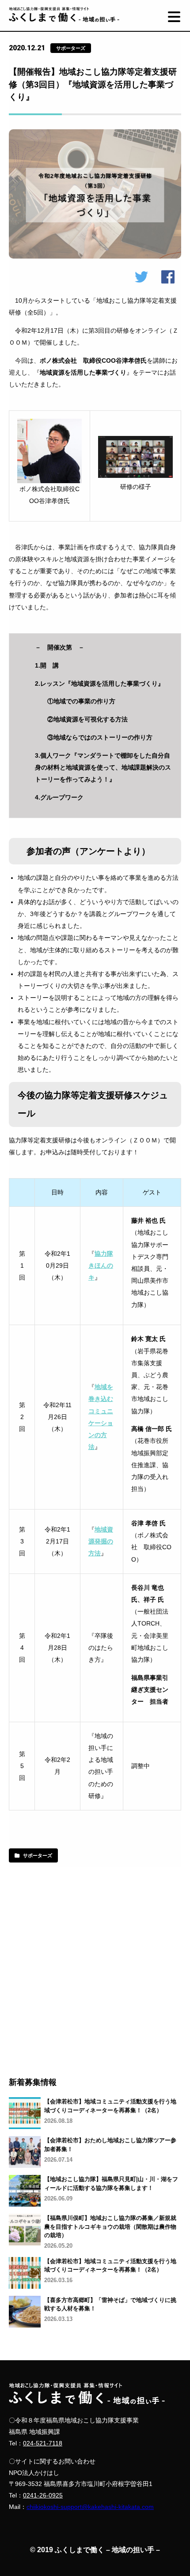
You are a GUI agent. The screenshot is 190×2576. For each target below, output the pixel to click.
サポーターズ (38, 1855)
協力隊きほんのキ (101, 1266)
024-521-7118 (43, 2443)
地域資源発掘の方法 (101, 1541)
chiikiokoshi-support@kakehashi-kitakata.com (90, 2507)
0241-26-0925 (43, 2495)
